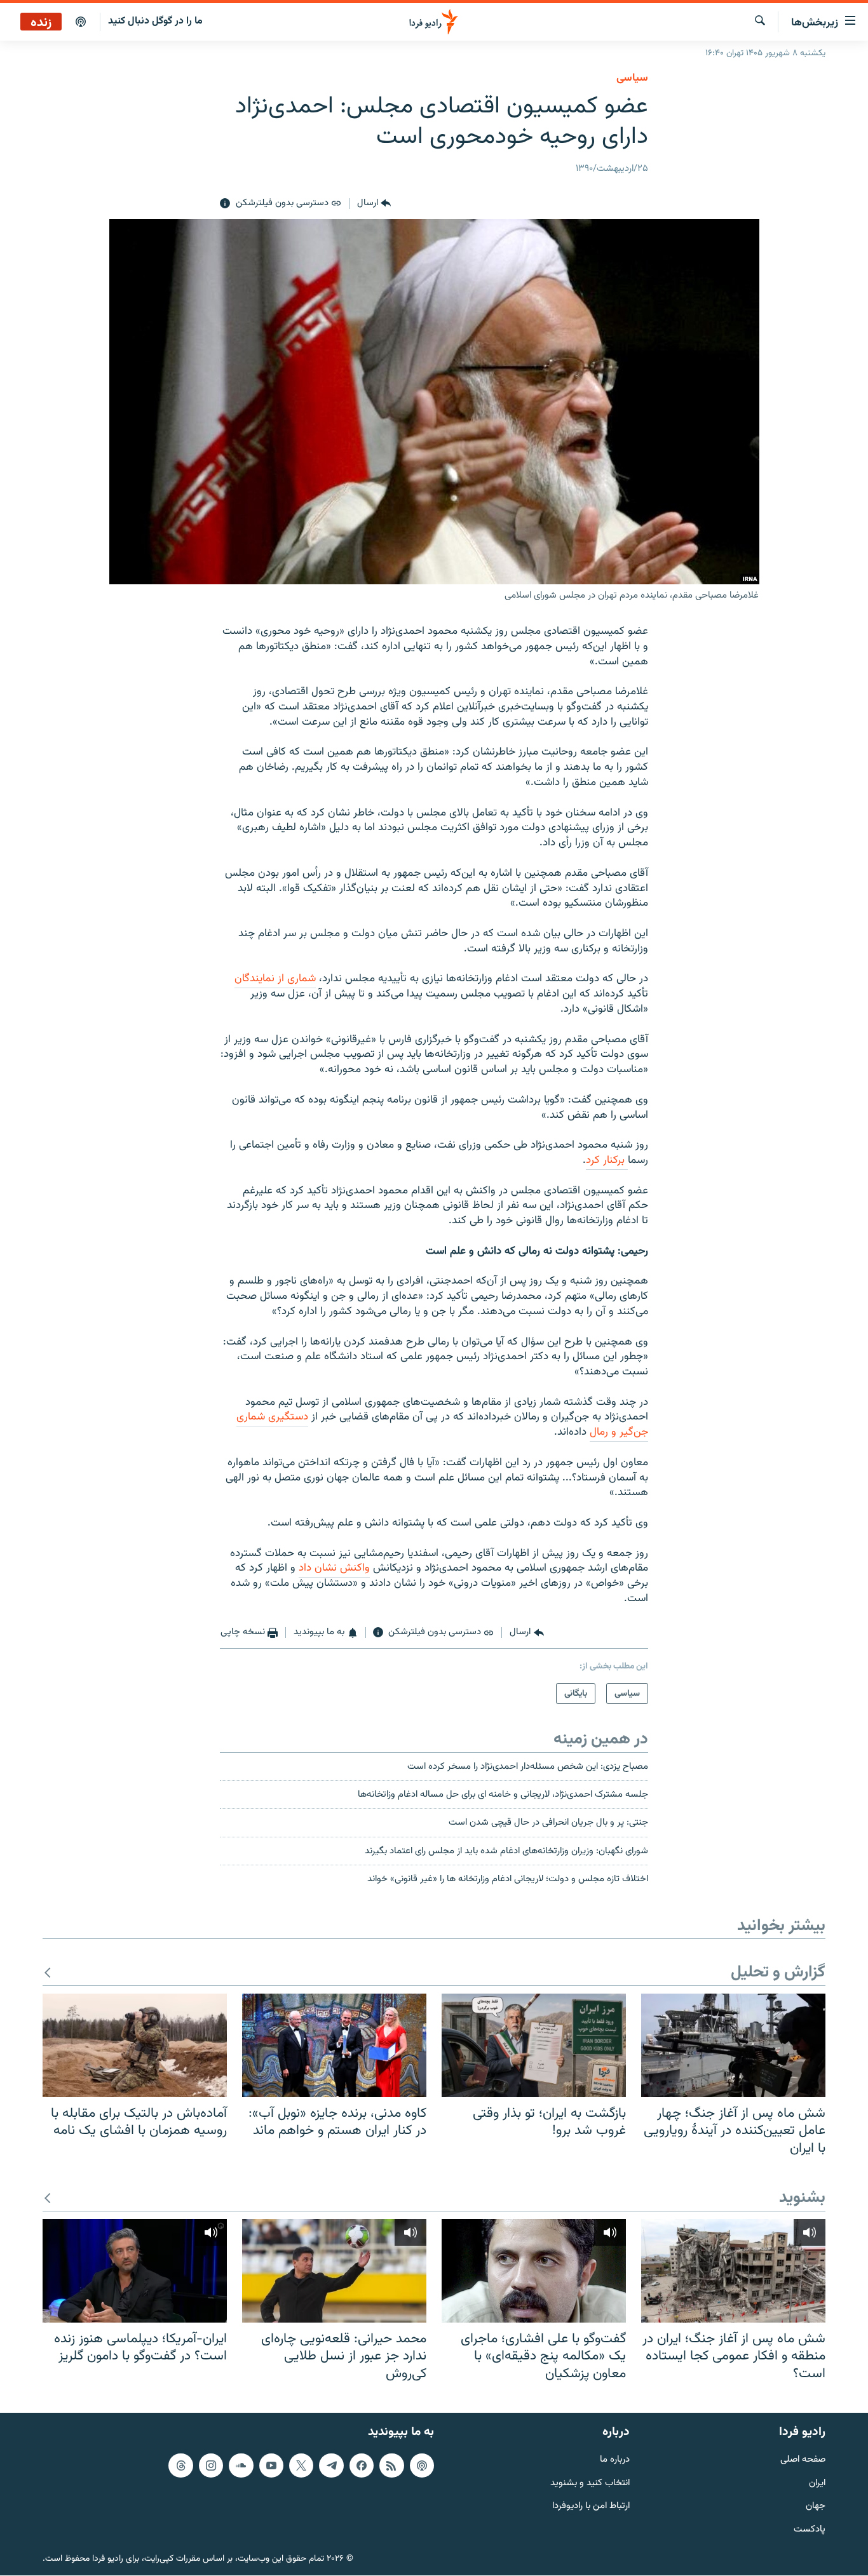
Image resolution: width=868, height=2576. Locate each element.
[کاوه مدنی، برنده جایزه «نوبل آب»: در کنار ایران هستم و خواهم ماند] (334, 2045)
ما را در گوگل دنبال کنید (155, 21)
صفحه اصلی (803, 2460)
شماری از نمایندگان (275, 979)
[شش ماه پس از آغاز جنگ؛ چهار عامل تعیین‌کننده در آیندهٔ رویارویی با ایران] (733, 2045)
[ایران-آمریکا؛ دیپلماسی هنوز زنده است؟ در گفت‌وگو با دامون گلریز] (135, 2271)
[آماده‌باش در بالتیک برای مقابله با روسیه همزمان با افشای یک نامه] (135, 2045)
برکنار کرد (607, 1160)
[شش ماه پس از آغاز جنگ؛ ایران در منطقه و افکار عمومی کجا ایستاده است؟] (733, 2271)
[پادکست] (81, 22)
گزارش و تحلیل (778, 1973)
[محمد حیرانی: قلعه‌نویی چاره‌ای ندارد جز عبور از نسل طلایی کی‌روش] (334, 2271)
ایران (817, 2484)
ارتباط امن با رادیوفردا (591, 2507)
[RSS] (391, 2465)
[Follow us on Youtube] (271, 2465)
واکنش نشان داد (334, 1568)
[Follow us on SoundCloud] (241, 2465)
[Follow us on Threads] (180, 2465)
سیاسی (632, 78)
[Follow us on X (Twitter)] (301, 2465)
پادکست (810, 2531)
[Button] (374, 204)
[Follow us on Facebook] (362, 2465)
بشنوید (802, 2198)
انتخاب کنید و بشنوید (590, 2484)
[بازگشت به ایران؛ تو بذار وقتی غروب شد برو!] (534, 2045)
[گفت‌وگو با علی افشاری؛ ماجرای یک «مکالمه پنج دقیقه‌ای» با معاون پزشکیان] (534, 2271)
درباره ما (615, 2460)
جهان (816, 2507)
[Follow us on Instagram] (211, 2465)
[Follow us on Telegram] (331, 2465)
